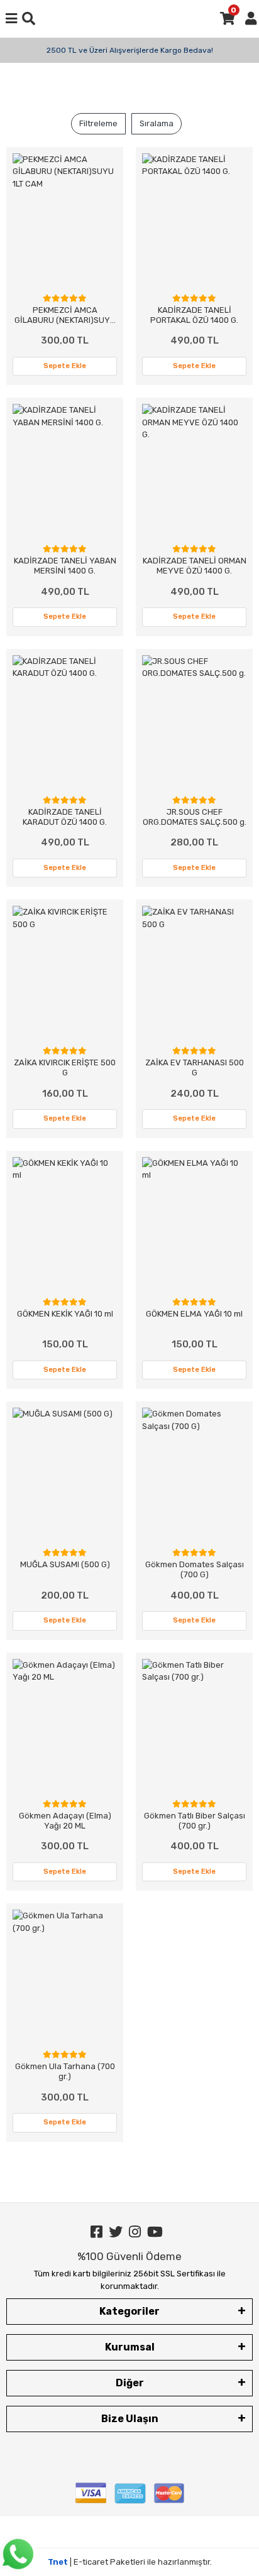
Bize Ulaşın (130, 2419)
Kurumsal (130, 2347)
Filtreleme (98, 123)
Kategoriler (129, 2311)
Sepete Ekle (65, 366)
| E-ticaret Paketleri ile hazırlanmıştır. (130, 2562)
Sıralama (157, 123)
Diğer (130, 2383)
